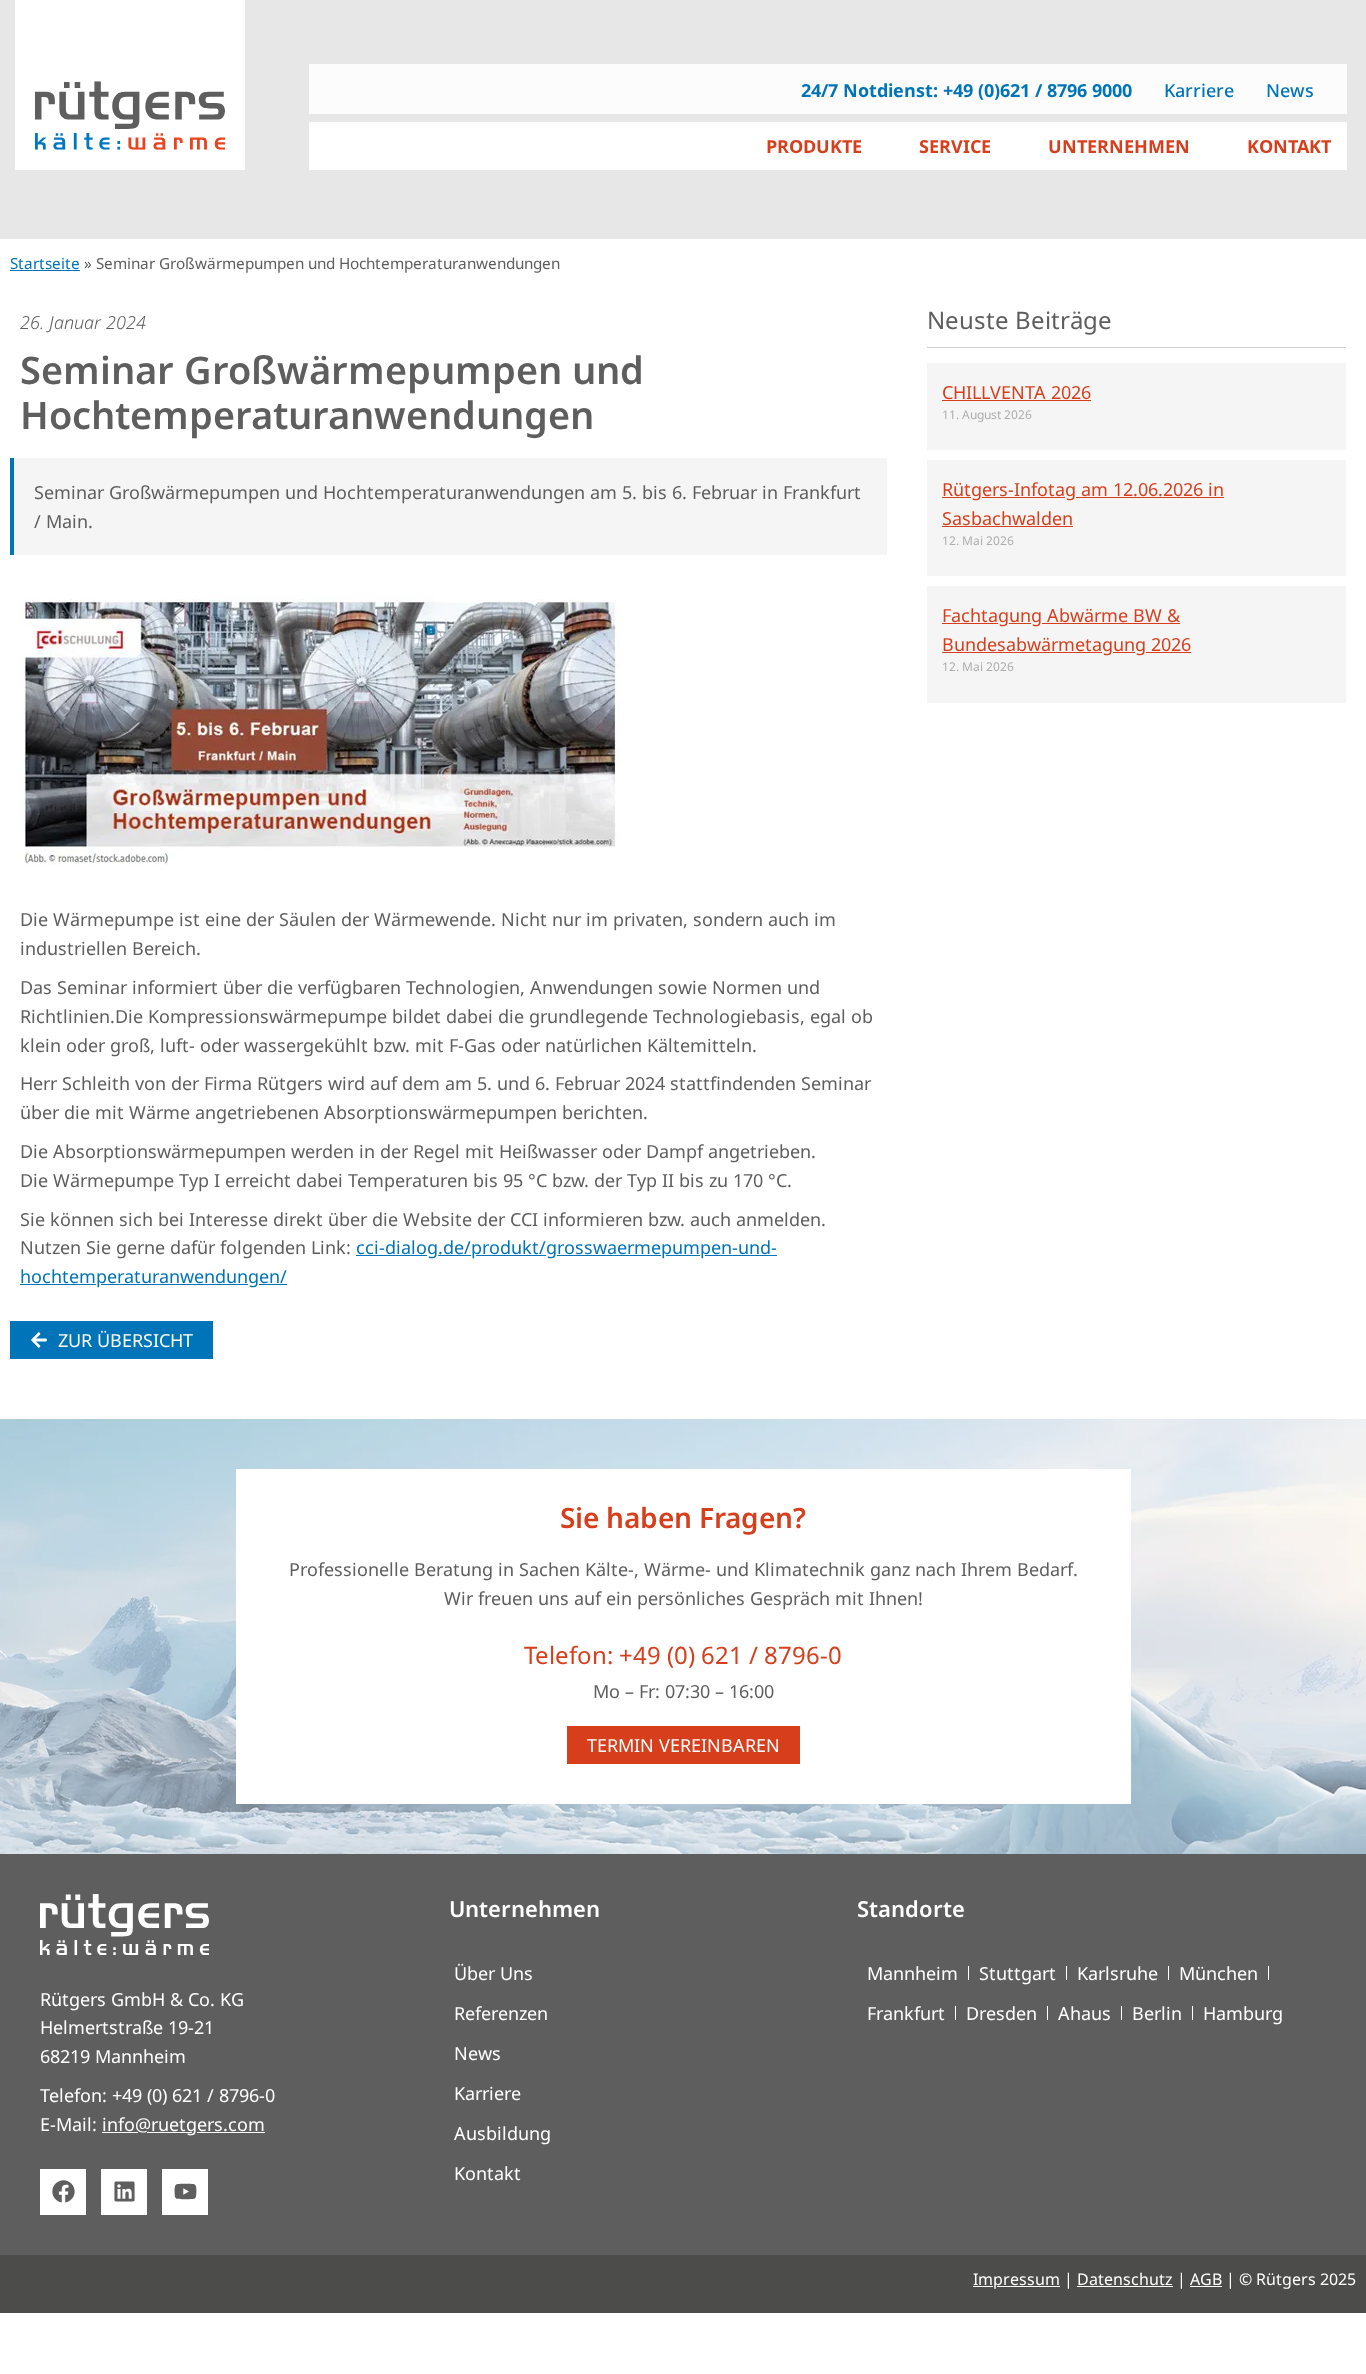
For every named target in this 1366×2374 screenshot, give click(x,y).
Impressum (1016, 2279)
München (1218, 1973)
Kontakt (487, 2173)
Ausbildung (502, 2133)
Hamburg (1243, 2013)
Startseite (45, 263)
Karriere (487, 2093)
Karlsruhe (1117, 1973)
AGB (1206, 2279)
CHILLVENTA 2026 (1016, 392)
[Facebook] (63, 2192)
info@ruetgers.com (183, 2124)
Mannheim (912, 1973)
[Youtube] (185, 2192)
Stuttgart (1017, 1973)
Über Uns (493, 1973)
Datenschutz (1125, 2279)
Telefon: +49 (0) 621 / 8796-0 (683, 1654)
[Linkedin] (124, 2192)
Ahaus (1084, 2013)
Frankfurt (906, 2013)
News (477, 2053)
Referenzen (501, 2013)
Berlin (1157, 2013)
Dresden (1001, 2013)
